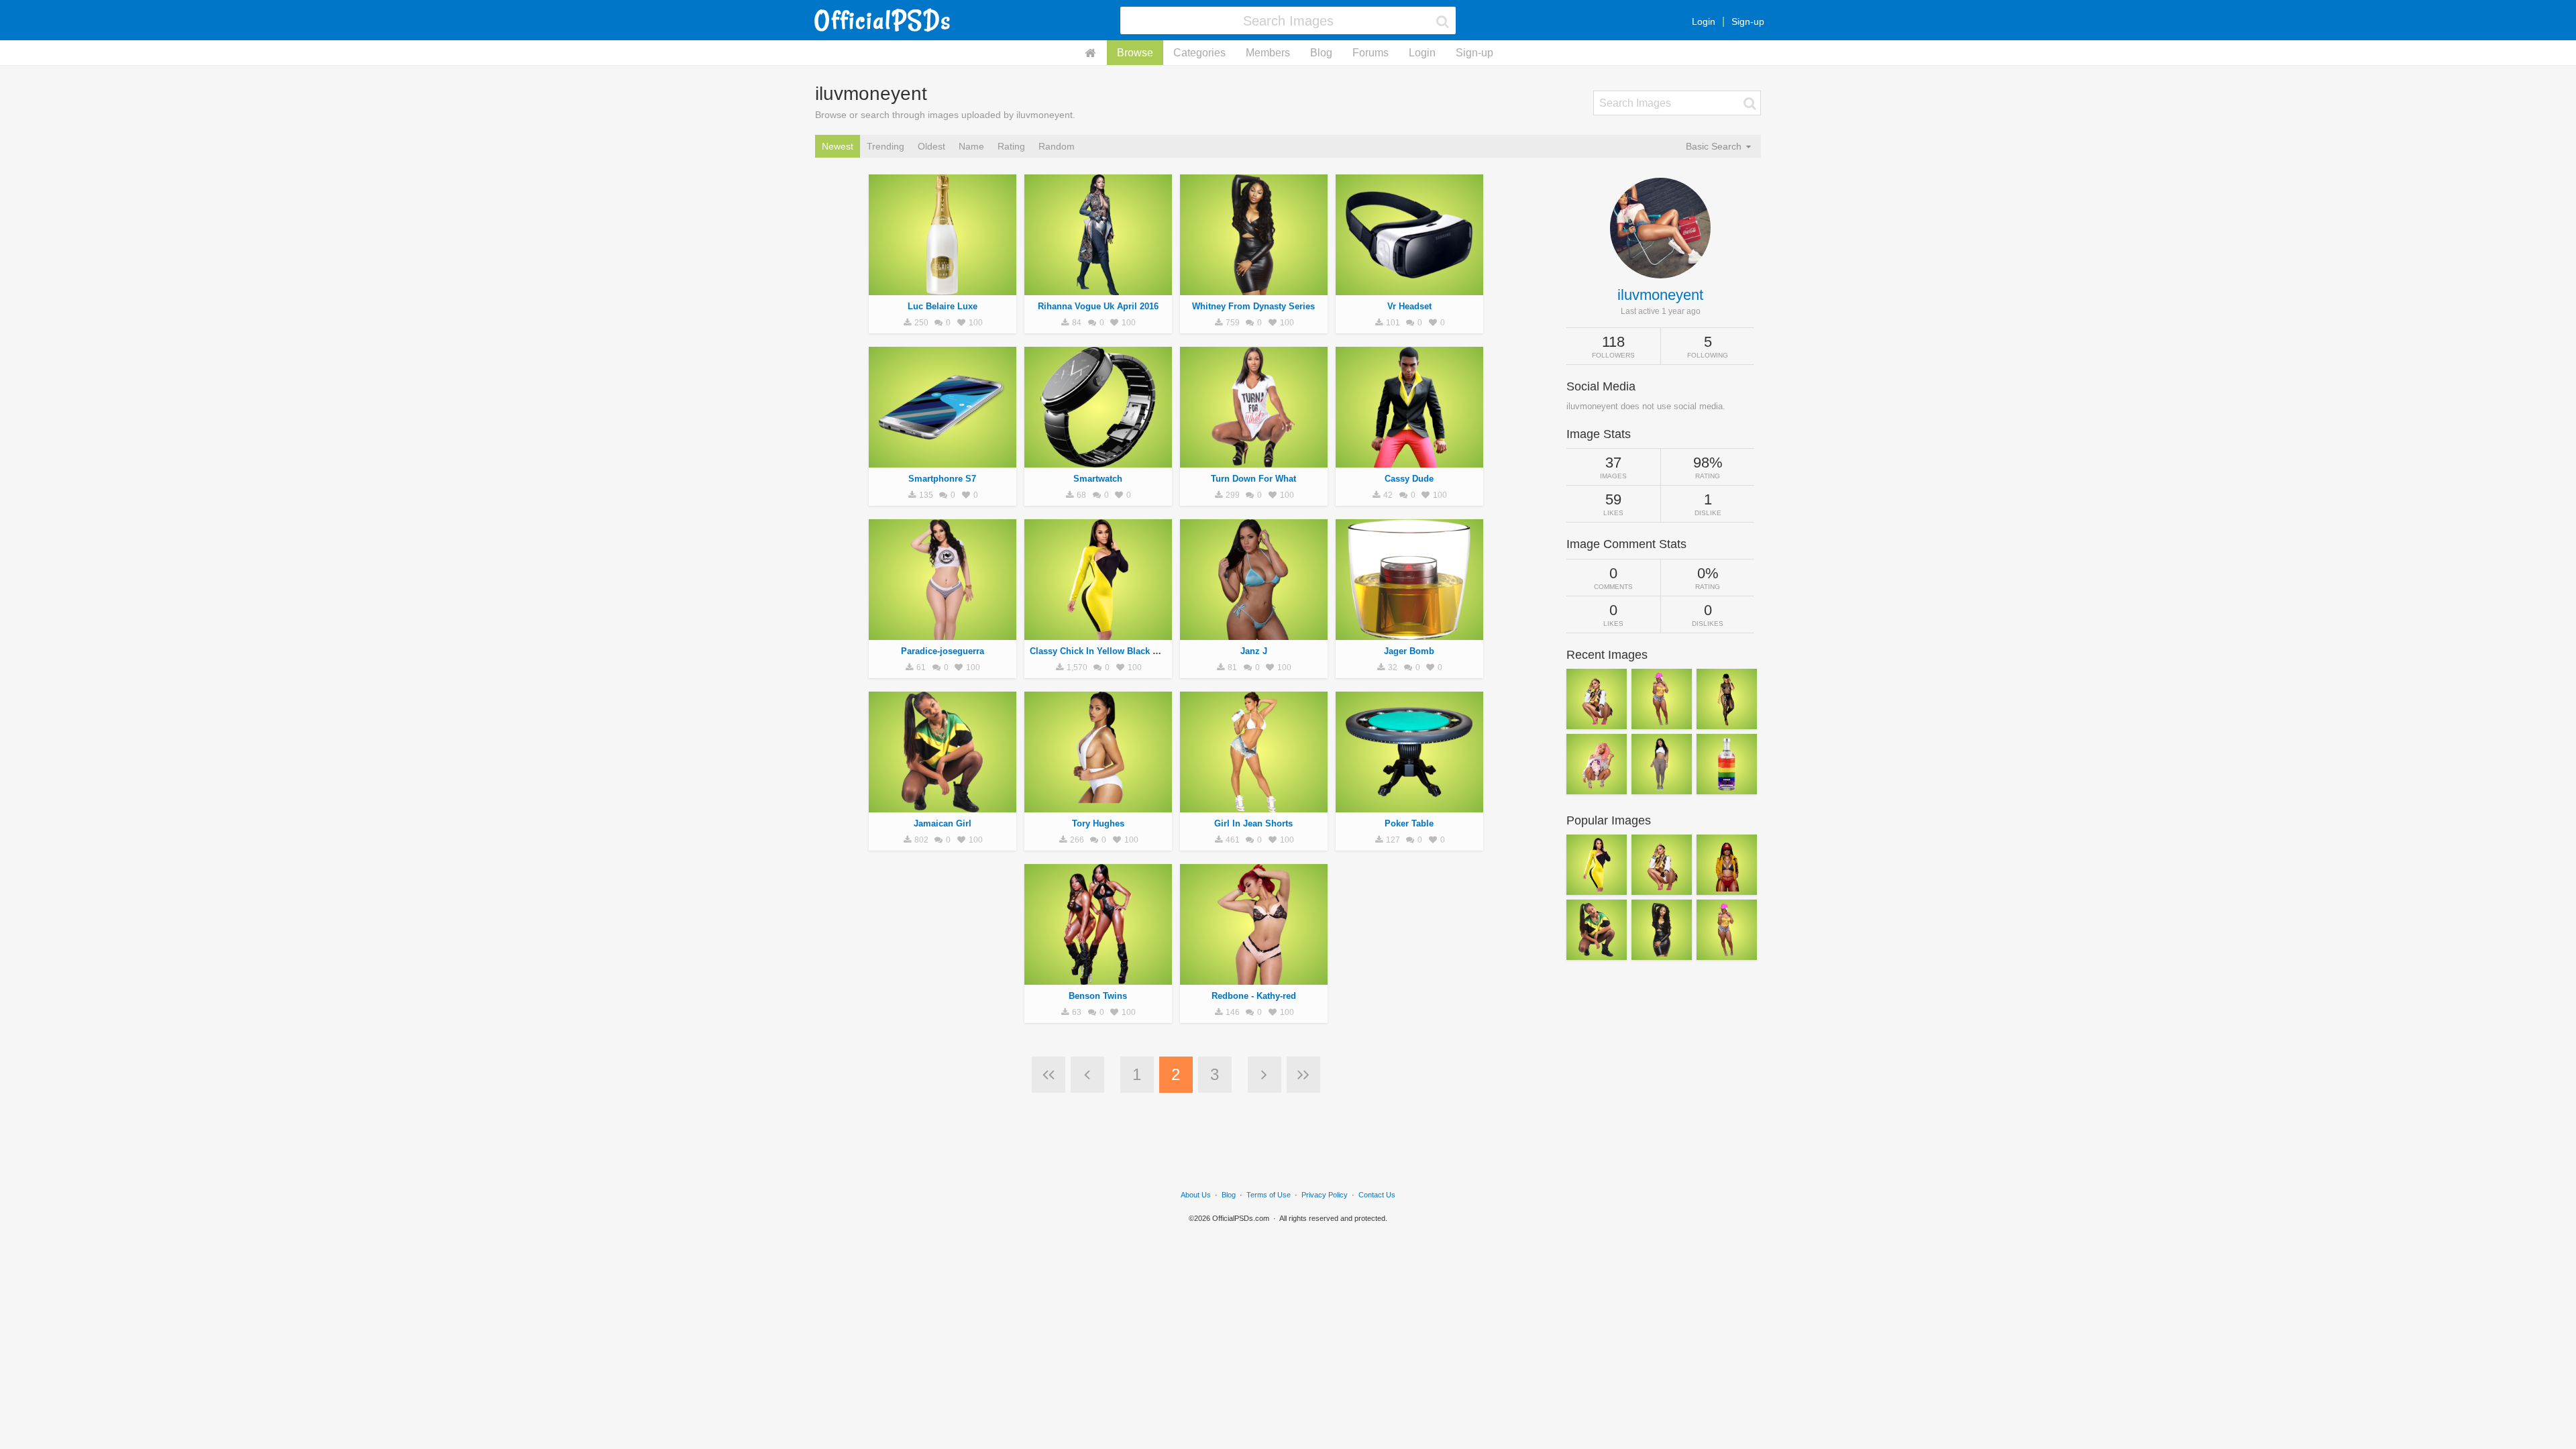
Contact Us (1377, 1195)
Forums (1371, 53)
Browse (1135, 53)
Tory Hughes (1098, 823)
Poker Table (1409, 823)
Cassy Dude (1409, 479)
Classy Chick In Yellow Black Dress (1103, 651)
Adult (943, 288)
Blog (1321, 53)
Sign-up (1748, 21)
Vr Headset (1409, 306)
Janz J (1254, 651)
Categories (1199, 53)
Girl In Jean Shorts (1253, 823)
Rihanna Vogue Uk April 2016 (1098, 306)
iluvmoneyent (1660, 295)
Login (1704, 21)
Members (1268, 53)
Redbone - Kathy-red (1254, 996)
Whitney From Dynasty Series (1253, 306)
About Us (1196, 1195)
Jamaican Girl (943, 823)
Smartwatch (1098, 479)
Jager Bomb (1409, 651)
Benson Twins (1098, 996)
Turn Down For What (1253, 479)
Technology (1409, 288)
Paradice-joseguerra (943, 651)
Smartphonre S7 (942, 479)
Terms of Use (1269, 1195)
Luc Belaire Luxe (943, 306)
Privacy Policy (1325, 1195)
